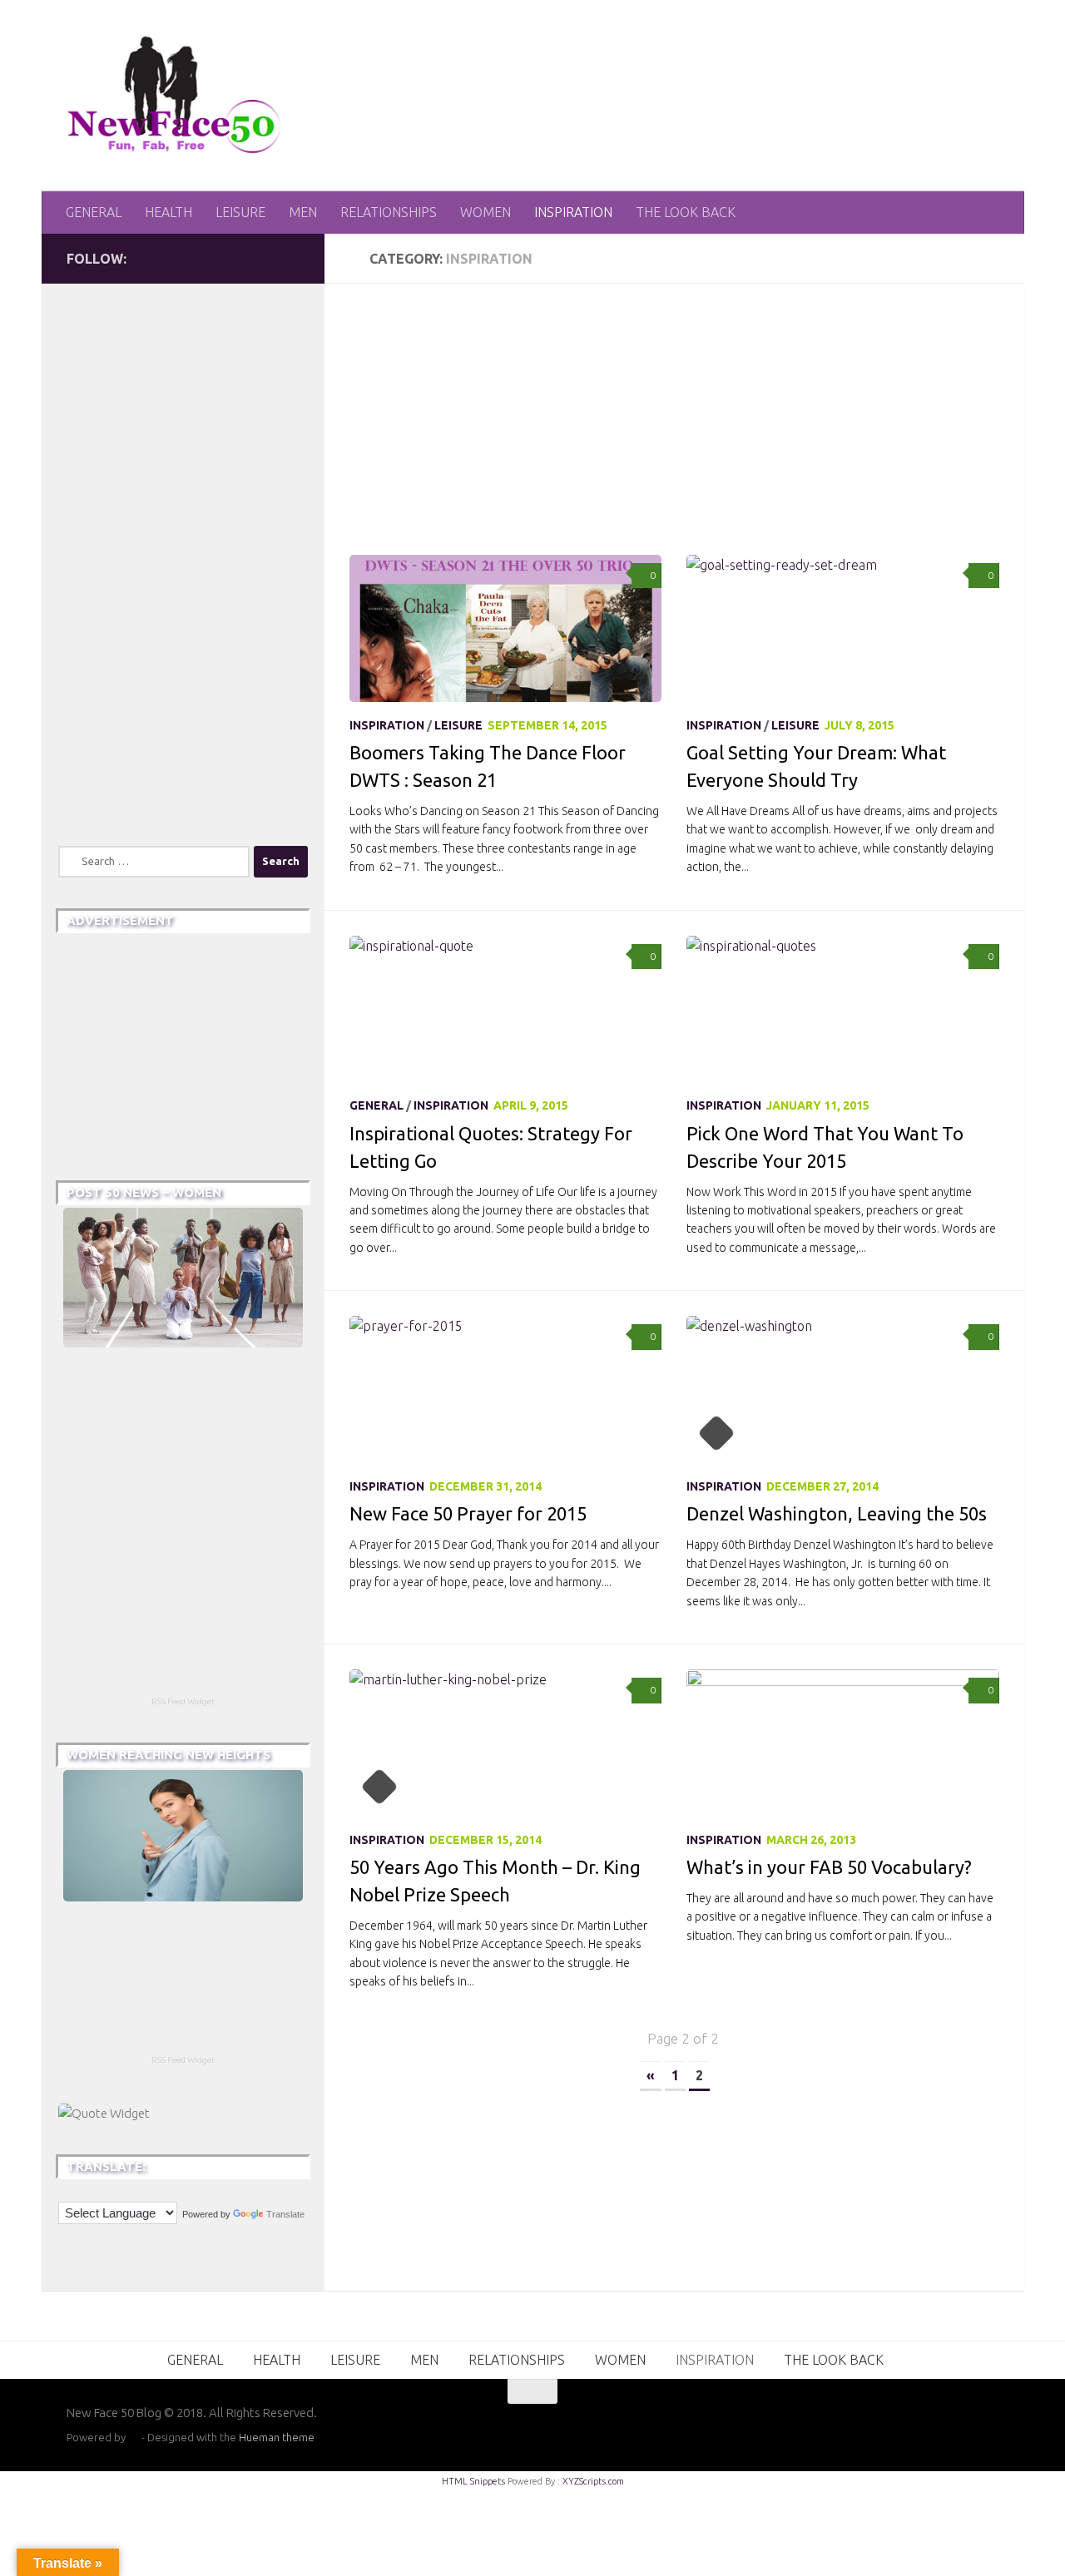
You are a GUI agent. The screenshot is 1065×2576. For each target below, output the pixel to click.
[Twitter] (236, 258)
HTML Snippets (473, 2481)
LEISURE (240, 212)
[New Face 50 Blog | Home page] (176, 96)
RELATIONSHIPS (389, 212)
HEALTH (168, 212)
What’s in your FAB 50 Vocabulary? (829, 1867)
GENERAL (94, 212)
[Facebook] (263, 258)
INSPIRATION (573, 212)
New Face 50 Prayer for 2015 (468, 1513)
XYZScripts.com (593, 2481)
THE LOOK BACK (686, 212)
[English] (66, 2189)
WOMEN (485, 212)
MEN (303, 212)
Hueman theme (277, 2437)
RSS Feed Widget (183, 1701)
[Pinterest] (290, 258)
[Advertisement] (687, 432)
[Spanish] (82, 2189)
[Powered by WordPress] (134, 2438)
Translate (285, 2214)
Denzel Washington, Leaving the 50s (837, 1513)
